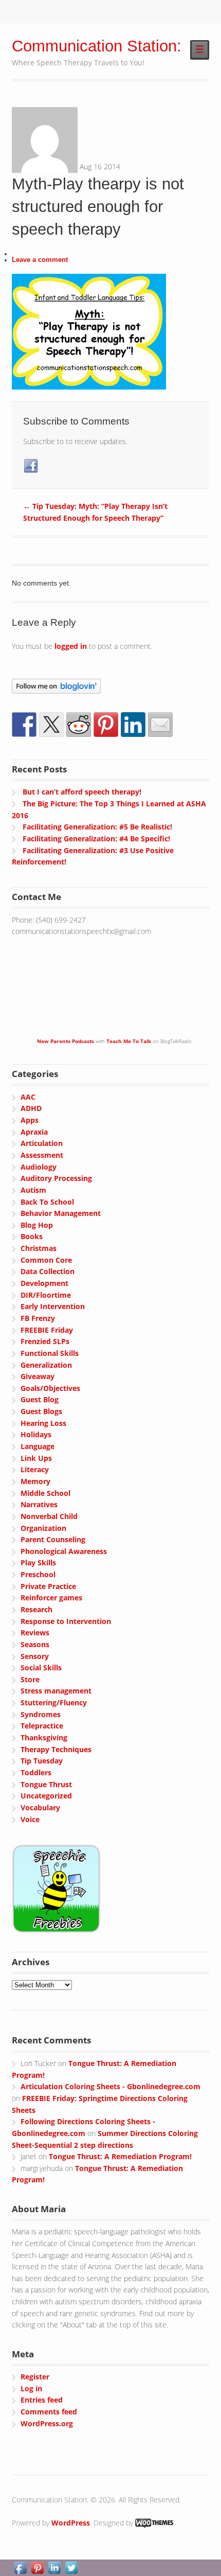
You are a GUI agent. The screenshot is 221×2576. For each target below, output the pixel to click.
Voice (30, 1819)
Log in (31, 2388)
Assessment (42, 1155)
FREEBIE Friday (47, 1330)
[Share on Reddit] (79, 725)
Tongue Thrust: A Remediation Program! (120, 2156)
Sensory (35, 1656)
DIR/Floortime (46, 1295)
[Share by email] (160, 725)
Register (35, 2377)
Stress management (56, 1691)
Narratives (39, 1504)
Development (44, 1283)
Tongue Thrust (46, 1784)
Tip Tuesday (42, 1761)
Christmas (39, 1248)
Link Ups (36, 1458)
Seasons (35, 1644)
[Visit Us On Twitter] (71, 2570)
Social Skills (41, 1668)
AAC (28, 1097)
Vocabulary (40, 1807)
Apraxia (34, 1132)
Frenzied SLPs (45, 1341)
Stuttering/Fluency (54, 1702)
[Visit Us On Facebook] (20, 2570)
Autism (33, 1190)
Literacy (35, 1469)
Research (36, 1609)
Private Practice (48, 1586)
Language (38, 1446)
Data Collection (48, 1271)
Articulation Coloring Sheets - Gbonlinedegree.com (110, 2086)
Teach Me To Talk (129, 1041)
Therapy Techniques (56, 1749)
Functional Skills (50, 1353)
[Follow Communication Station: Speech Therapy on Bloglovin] (56, 687)
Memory (35, 1481)
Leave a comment (40, 260)
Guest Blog (40, 1399)
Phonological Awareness (64, 1551)
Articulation (42, 1143)
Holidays (36, 1434)
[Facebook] (31, 466)
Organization (43, 1528)
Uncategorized (46, 1796)
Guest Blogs (41, 1411)
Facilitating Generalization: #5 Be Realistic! (97, 827)
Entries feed (42, 2400)
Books (32, 1236)
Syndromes (41, 1714)
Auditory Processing (56, 1178)
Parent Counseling (53, 1539)
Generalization (46, 1365)
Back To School (47, 1202)
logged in (71, 646)
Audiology (39, 1167)
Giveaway (38, 1376)
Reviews (35, 1633)
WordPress (71, 2523)
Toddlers (36, 1772)
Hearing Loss (43, 1423)
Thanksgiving (44, 1737)
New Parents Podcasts (66, 1041)
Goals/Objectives (50, 1388)
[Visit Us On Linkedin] (54, 2570)
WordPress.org (47, 2423)
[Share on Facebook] (24, 725)
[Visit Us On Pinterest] (37, 2570)
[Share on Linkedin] (133, 725)
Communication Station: (97, 46)
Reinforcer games (51, 1598)
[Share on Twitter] (51, 725)
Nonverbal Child (49, 1516)
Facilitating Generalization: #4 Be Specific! (96, 839)
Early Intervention (53, 1306)
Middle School (45, 1493)
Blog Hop (37, 1225)
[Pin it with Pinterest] (106, 725)
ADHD (31, 1108)
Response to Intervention (66, 1621)
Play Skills (38, 1563)
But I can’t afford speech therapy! (82, 792)
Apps (30, 1120)
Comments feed (49, 2412)
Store (30, 1679)
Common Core (46, 1260)
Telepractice (42, 1726)
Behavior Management (61, 1213)
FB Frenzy (38, 1318)
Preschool (38, 1574)
